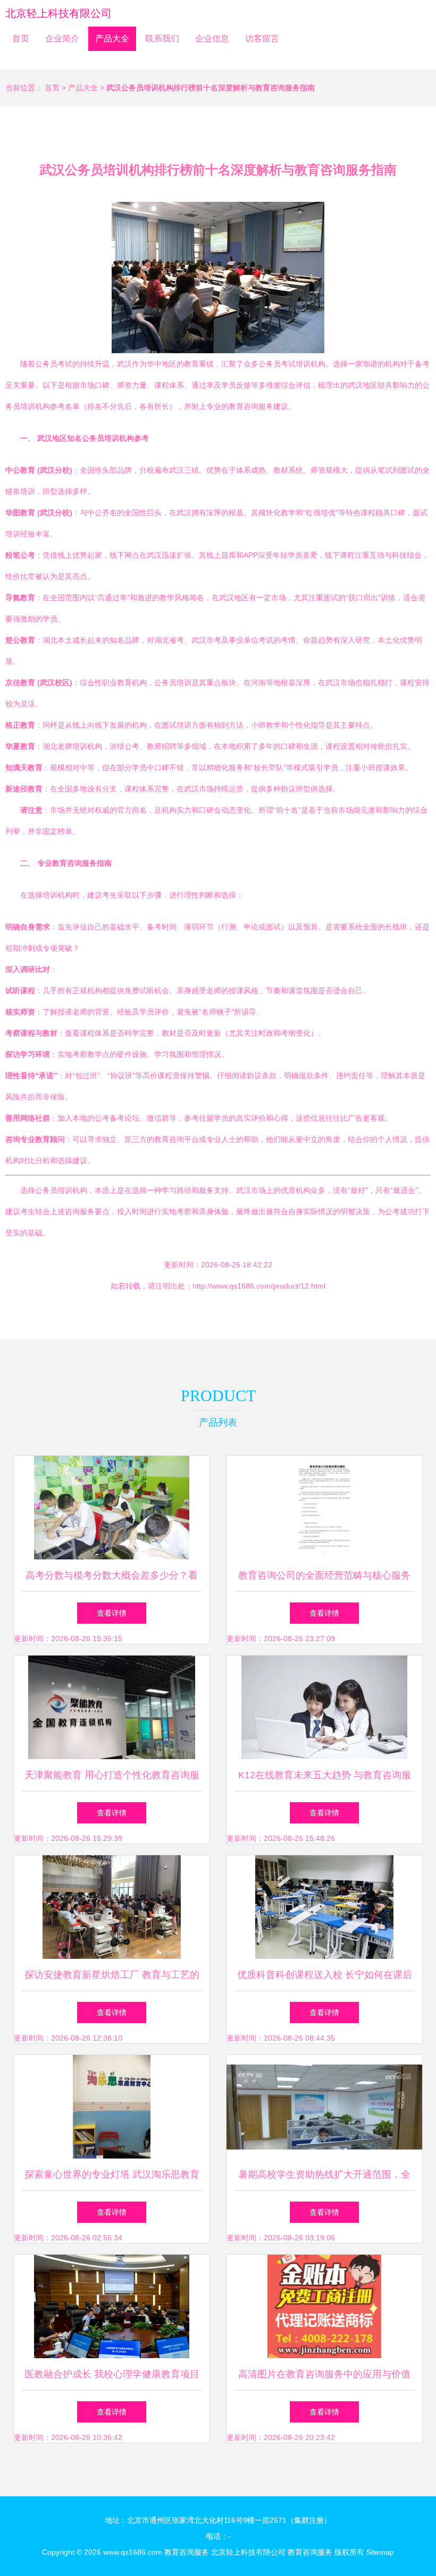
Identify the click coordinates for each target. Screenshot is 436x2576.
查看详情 (112, 1613)
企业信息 (212, 39)
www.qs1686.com (133, 2552)
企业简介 (62, 39)
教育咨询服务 (187, 2552)
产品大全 (112, 39)
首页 (21, 39)
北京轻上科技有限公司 (58, 13)
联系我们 (162, 39)
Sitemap (380, 2552)
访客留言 (262, 39)
